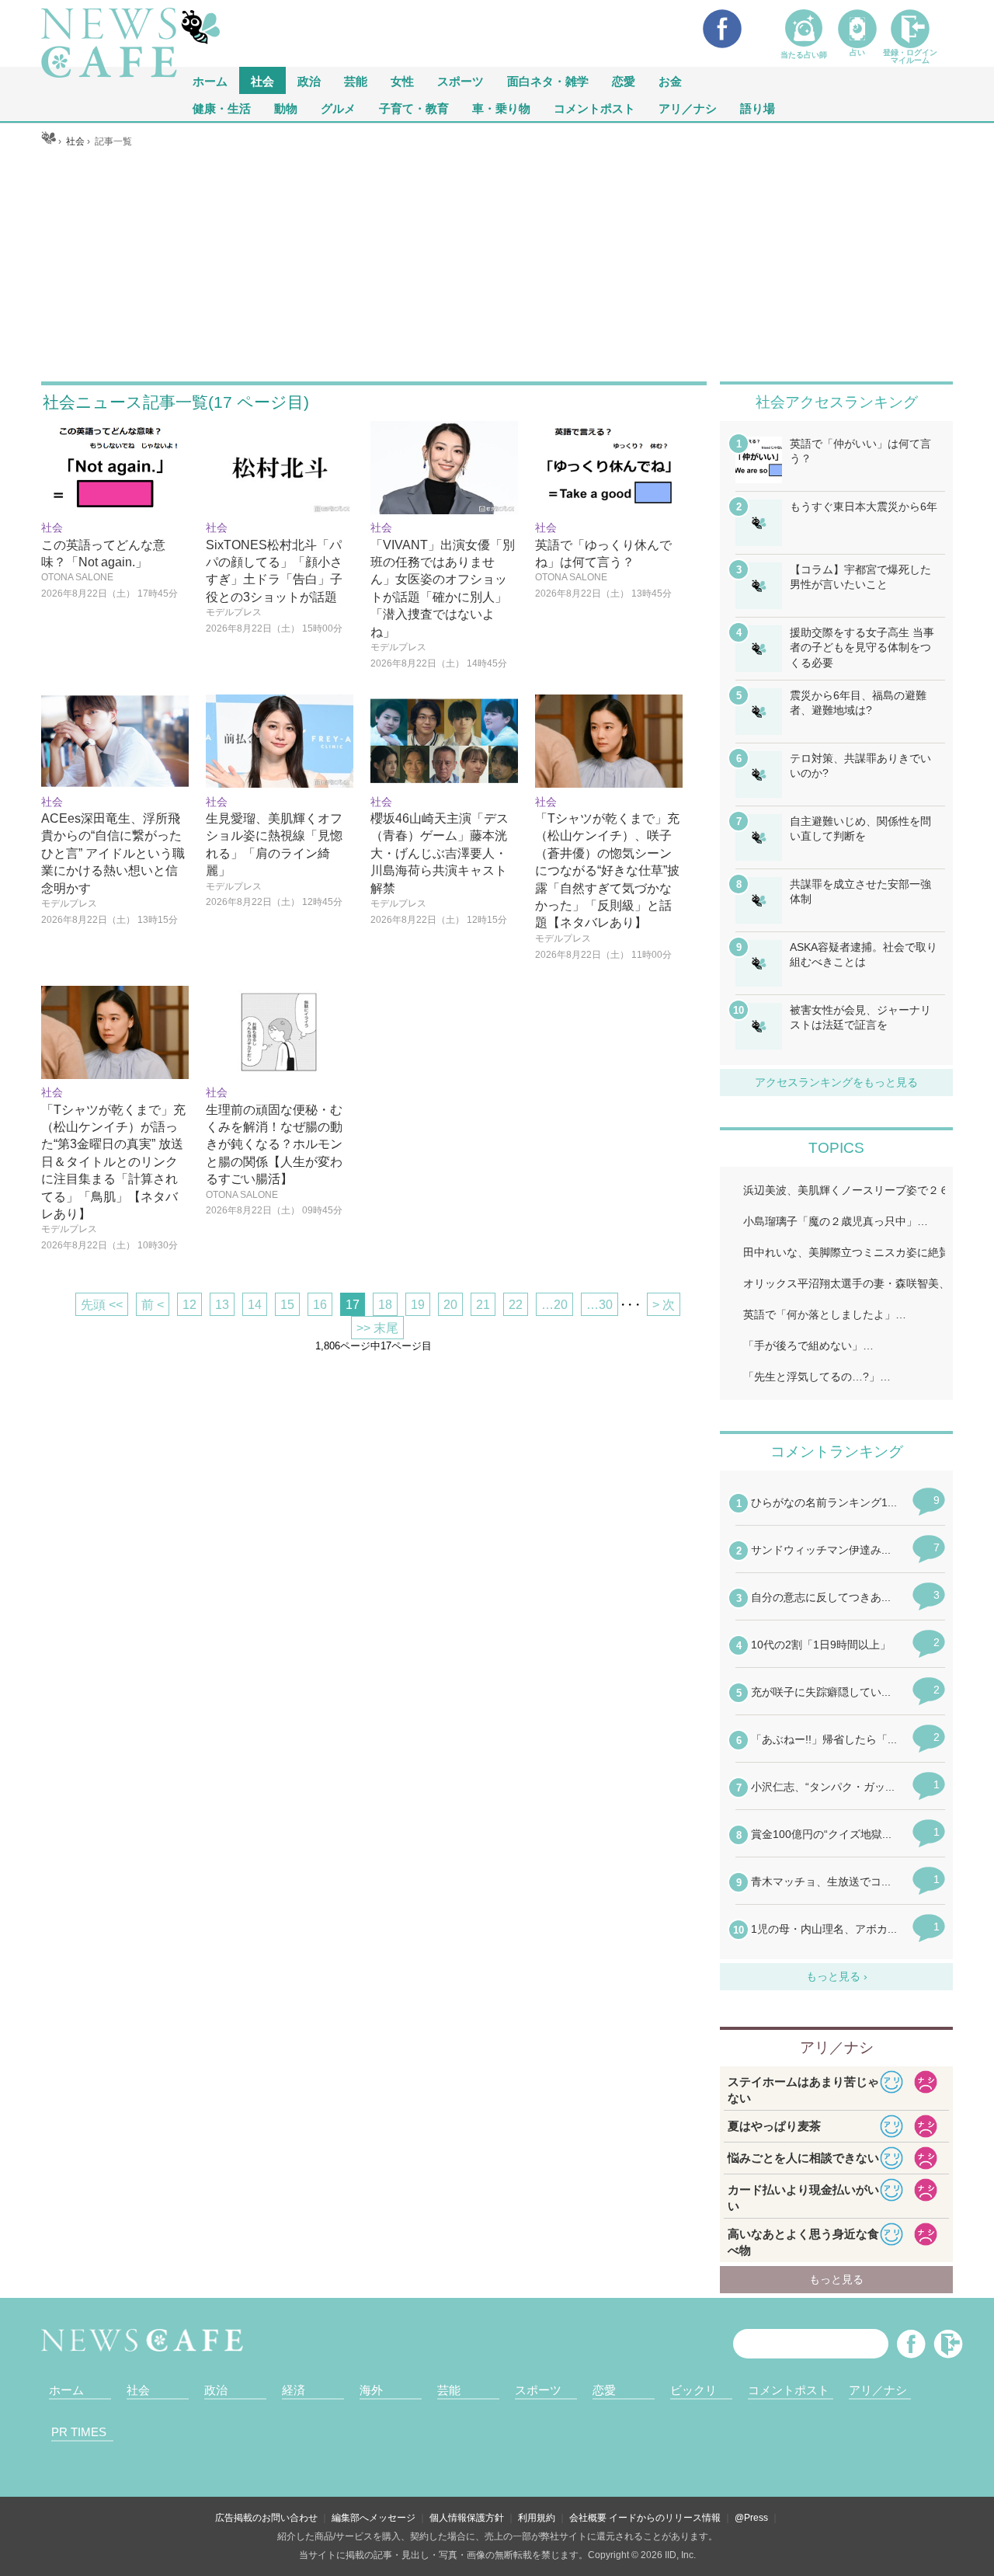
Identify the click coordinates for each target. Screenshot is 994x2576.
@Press (751, 2518)
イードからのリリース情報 (665, 2518)
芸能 (356, 80)
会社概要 (588, 2518)
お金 (670, 80)
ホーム (66, 2390)
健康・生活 (222, 108)
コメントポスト (594, 108)
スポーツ (461, 80)
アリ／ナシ (688, 108)
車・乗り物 (501, 108)
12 (189, 1305)
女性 (402, 80)
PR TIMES (79, 2432)
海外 (371, 2390)
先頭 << (102, 1305)
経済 (294, 2390)
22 (516, 1305)
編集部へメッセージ (374, 2518)
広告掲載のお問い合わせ (266, 2518)
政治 (309, 80)
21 (483, 1305)
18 (385, 1305)
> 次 (664, 1305)
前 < (153, 1305)
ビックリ (693, 2390)
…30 (600, 1305)
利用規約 (537, 2518)
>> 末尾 (377, 1328)
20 (450, 1305)
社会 (262, 80)
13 (222, 1305)
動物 (286, 108)
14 (255, 1305)
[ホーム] (49, 141)
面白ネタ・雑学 (548, 80)
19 (418, 1305)
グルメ (338, 108)
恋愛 (624, 80)
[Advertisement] (497, 265)
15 (287, 1305)
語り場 (758, 108)
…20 (554, 1305)
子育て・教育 (414, 108)
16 (320, 1305)
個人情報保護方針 (467, 2518)
